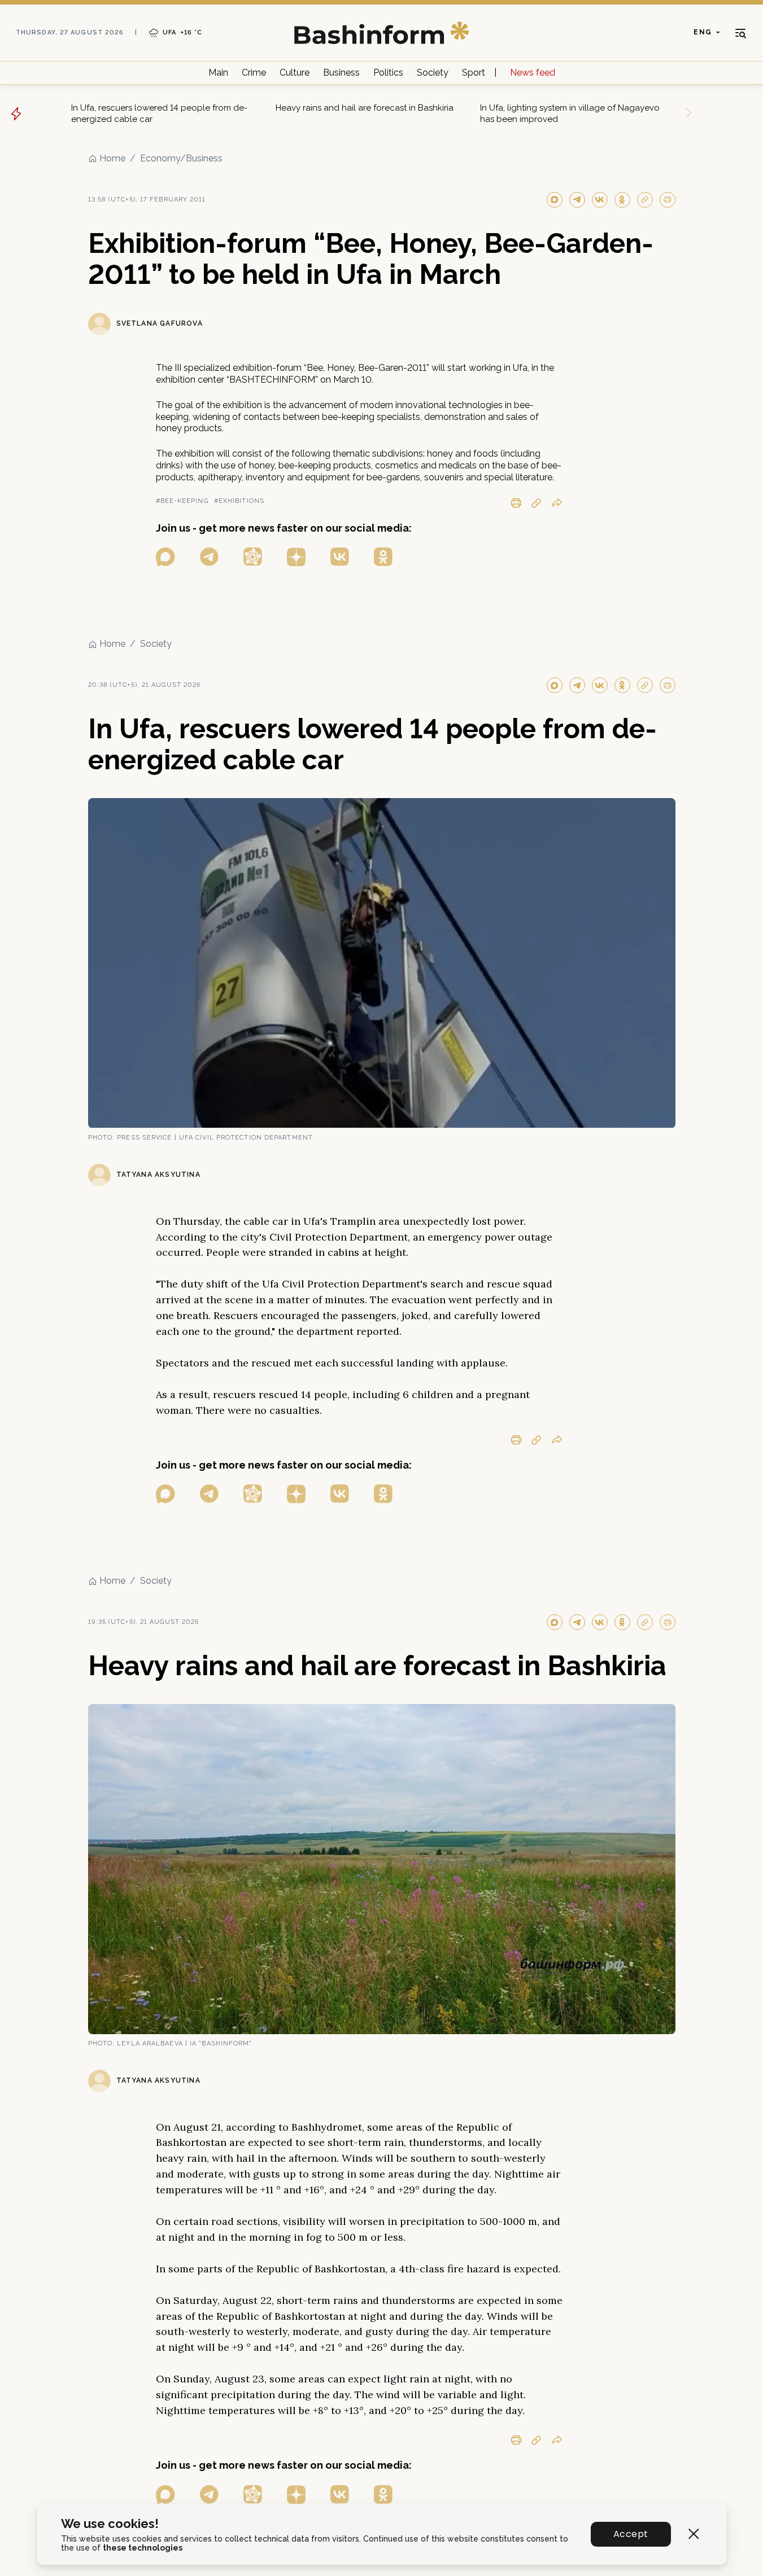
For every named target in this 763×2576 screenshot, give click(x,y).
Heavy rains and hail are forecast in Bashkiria (365, 108)
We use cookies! (110, 2524)
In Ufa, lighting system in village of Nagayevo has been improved (570, 113)
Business (341, 73)
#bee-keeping (182, 501)
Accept (631, 2534)
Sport (474, 73)
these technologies (143, 2548)
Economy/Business (181, 158)
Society (433, 73)
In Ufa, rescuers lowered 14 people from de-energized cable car (159, 113)
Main (218, 73)
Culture (295, 73)
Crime (254, 73)
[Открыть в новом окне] (165, 557)
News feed (533, 73)
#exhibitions (239, 501)
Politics (388, 73)
